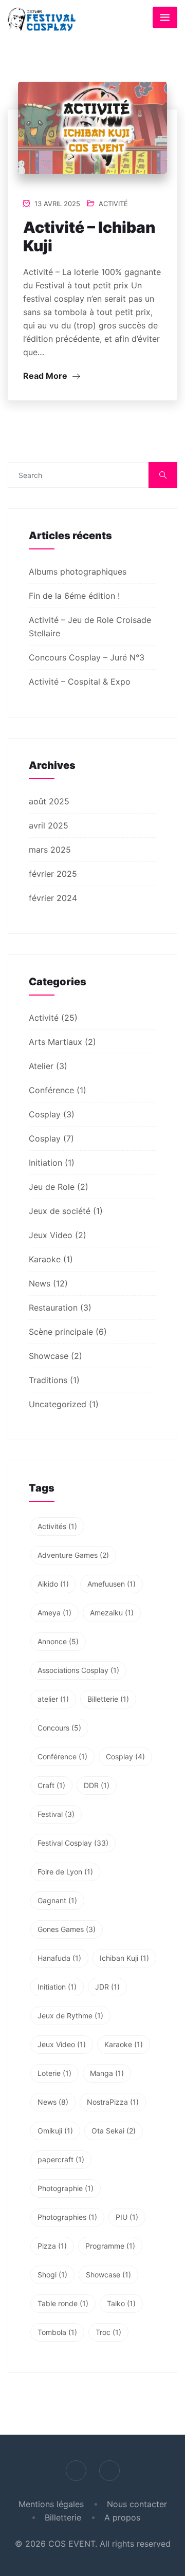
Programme (110, 2246)
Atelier (41, 1066)
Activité (113, 204)
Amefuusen (112, 1584)
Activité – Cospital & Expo (80, 682)
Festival (56, 1814)
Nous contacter (137, 2504)
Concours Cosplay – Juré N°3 (87, 657)
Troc (108, 2332)
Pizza (52, 2246)
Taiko (121, 2303)
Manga (107, 2073)
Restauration (53, 1308)
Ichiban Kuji (124, 1958)
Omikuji (55, 2131)
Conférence (51, 1090)
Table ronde (63, 2303)
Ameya (54, 1613)
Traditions (48, 1380)
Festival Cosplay (73, 1843)
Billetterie (108, 1699)
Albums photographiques (78, 572)
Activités (57, 1526)
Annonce (58, 1641)
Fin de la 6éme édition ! (74, 596)
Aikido (53, 1584)
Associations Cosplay (78, 1670)
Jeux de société (60, 1211)
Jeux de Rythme (70, 2016)
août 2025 (49, 801)
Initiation (45, 1163)
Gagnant (57, 1900)
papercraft (61, 2159)
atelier (53, 1699)
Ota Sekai (114, 2131)
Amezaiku (112, 1613)
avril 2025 (49, 825)
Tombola (57, 2332)
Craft (51, 1785)
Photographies (67, 2217)
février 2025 (53, 874)
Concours (59, 1728)
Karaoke (45, 1259)
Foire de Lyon (65, 1872)
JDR (107, 1987)
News (40, 1283)
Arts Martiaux (55, 1042)
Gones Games (67, 1929)
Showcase (49, 1356)
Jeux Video (51, 1235)
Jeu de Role (52, 1187)
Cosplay (45, 1114)
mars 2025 (50, 850)
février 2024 (53, 898)
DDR (97, 1785)
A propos (122, 2517)
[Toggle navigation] (165, 17)
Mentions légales (51, 2504)
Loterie (54, 2073)
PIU (127, 2217)
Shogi (52, 2275)
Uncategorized (58, 1404)
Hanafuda (59, 1958)
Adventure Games (73, 1555)
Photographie (66, 2188)
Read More (46, 376)
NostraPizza (113, 2102)
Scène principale (61, 1332)
